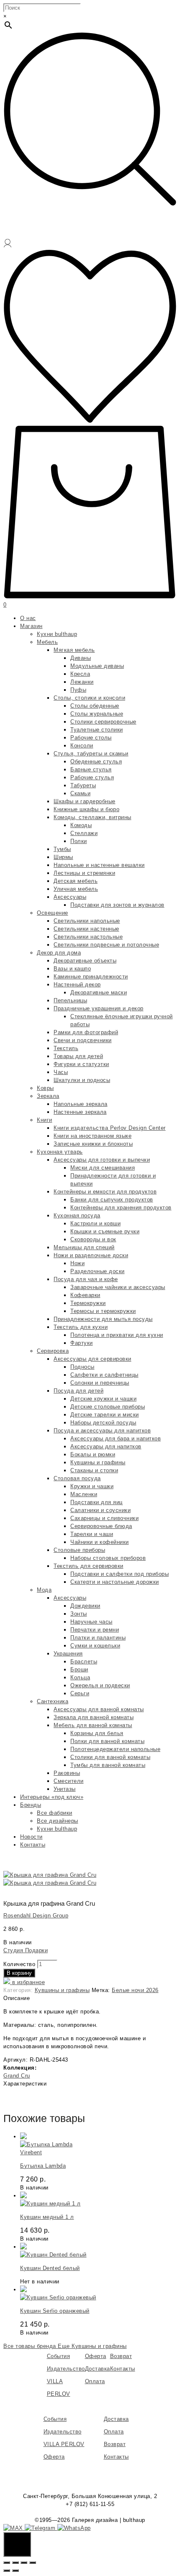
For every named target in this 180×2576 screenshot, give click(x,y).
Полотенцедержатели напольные (115, 1749)
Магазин (31, 626)
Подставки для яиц (96, 1502)
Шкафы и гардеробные (85, 801)
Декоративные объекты (85, 961)
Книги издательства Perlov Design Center (110, 1128)
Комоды (81, 825)
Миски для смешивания (103, 1168)
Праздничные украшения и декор (99, 1008)
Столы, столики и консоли (89, 698)
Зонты (79, 1614)
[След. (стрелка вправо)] (15, 2571)
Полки (79, 841)
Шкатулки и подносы (82, 1080)
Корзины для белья (97, 1733)
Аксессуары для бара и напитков (116, 1438)
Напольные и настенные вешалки (99, 865)
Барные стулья (91, 769)
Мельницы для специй (84, 1247)
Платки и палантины (98, 1638)
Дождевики (85, 1606)
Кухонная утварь (60, 1152)
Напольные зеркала (81, 1104)
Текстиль (66, 1048)
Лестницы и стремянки (84, 873)
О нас (28, 618)
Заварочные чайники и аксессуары (118, 1287)
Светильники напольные (87, 921)
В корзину (19, 1973)
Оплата (95, 2381)
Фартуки (82, 1343)
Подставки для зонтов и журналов (117, 905)
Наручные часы (91, 1622)
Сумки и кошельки (95, 1646)
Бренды (31, 1805)
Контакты (33, 1845)
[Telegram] (41, 2528)
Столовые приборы (79, 1550)
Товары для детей (78, 1056)
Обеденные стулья (96, 761)
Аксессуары (70, 897)
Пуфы (78, 690)
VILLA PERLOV (64, 2444)
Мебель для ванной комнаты (93, 1725)
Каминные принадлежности (91, 977)
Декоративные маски (99, 992)
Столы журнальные (97, 714)
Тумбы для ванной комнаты (108, 1765)
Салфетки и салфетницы (104, 1375)
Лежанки (82, 682)
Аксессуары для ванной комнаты (99, 1709)
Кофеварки (85, 1295)
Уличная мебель (76, 889)
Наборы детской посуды (103, 1423)
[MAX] (14, 2528)
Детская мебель (76, 881)
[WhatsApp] (74, 2528)
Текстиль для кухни (81, 1327)
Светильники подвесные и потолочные (106, 945)
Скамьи (80, 793)
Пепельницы (70, 1000)
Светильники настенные (86, 929)
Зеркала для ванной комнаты (94, 1717)
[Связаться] (17, 2544)
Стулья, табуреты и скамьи (91, 754)
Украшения (68, 1654)
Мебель (47, 642)
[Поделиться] (15, 2563)
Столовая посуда (77, 1478)
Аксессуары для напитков (106, 1446)
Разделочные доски (98, 1271)
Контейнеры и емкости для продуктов (105, 1192)
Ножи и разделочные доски (91, 1255)
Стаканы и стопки (94, 1470)
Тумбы (62, 849)
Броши (79, 1669)
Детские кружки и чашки (103, 1399)
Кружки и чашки (92, 1486)
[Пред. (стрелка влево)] (7, 2571)
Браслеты (84, 1662)
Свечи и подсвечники (83, 1040)
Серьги (80, 1693)
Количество (19, 1964)
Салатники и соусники (100, 1510)
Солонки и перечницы (100, 1383)
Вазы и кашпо (72, 969)
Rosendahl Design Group (36, 1916)
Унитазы (65, 1789)
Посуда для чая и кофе (86, 1279)
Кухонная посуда (77, 1215)
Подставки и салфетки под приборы (120, 1574)
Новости (31, 1837)
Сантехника (53, 1701)
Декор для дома (59, 953)
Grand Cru (17, 2076)
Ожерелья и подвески (100, 1685)
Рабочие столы (91, 738)
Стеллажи (84, 833)
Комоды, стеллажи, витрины (93, 817)
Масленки (84, 1494)
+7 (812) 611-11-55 (90, 2504)
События (59, 2356)
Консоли (82, 746)
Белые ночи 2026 (135, 1990)
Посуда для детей (78, 1391)
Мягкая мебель (74, 650)
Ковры (45, 1088)
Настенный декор (77, 984)
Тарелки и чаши (92, 1534)
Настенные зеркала (80, 1112)
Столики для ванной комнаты (110, 1757)
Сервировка (53, 1351)
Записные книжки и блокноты (93, 1144)
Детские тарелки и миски (105, 1415)
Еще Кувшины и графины (92, 2346)
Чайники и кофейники (100, 1542)
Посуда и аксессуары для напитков (102, 1431)
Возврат (121, 2356)
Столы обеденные (95, 706)
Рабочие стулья (92, 777)
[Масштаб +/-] (33, 2563)
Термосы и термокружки (103, 1311)
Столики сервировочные (103, 722)
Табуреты (83, 785)
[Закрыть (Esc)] (7, 2563)
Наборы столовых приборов (108, 1558)
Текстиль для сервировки (89, 1566)
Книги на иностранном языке (93, 1136)
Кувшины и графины (98, 1462)
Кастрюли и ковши (95, 1223)
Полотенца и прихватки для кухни (117, 1335)
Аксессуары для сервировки (93, 1359)
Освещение (53, 913)
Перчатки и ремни (95, 1630)
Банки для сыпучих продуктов (112, 1200)
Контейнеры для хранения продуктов (121, 1208)
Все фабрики (55, 1813)
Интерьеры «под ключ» (52, 1797)
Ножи (77, 1263)
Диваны (81, 658)
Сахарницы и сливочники (104, 1518)
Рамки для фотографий (86, 1032)
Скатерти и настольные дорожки (115, 1582)
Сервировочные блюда (101, 1526)
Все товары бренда (31, 2346)
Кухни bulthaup (57, 634)
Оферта (96, 2356)
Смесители (69, 1781)
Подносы (82, 1367)
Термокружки (88, 1303)
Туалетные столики (97, 730)
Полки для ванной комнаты (107, 1741)
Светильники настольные (88, 937)
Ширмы (63, 857)
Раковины (67, 1773)
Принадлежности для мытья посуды (103, 1319)
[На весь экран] (24, 2563)
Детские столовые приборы (108, 1407)
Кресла (80, 674)
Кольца (80, 1677)
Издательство (66, 2369)
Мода (44, 1590)
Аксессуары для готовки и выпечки (102, 1160)
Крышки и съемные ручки (105, 1231)
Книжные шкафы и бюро (86, 809)
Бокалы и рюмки (93, 1454)
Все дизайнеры (58, 1821)
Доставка (98, 2369)
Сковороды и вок (93, 1239)
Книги (45, 1120)
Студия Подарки (26, 1950)
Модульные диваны (97, 666)
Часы (61, 1072)
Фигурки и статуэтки (81, 1064)
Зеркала (48, 1096)
